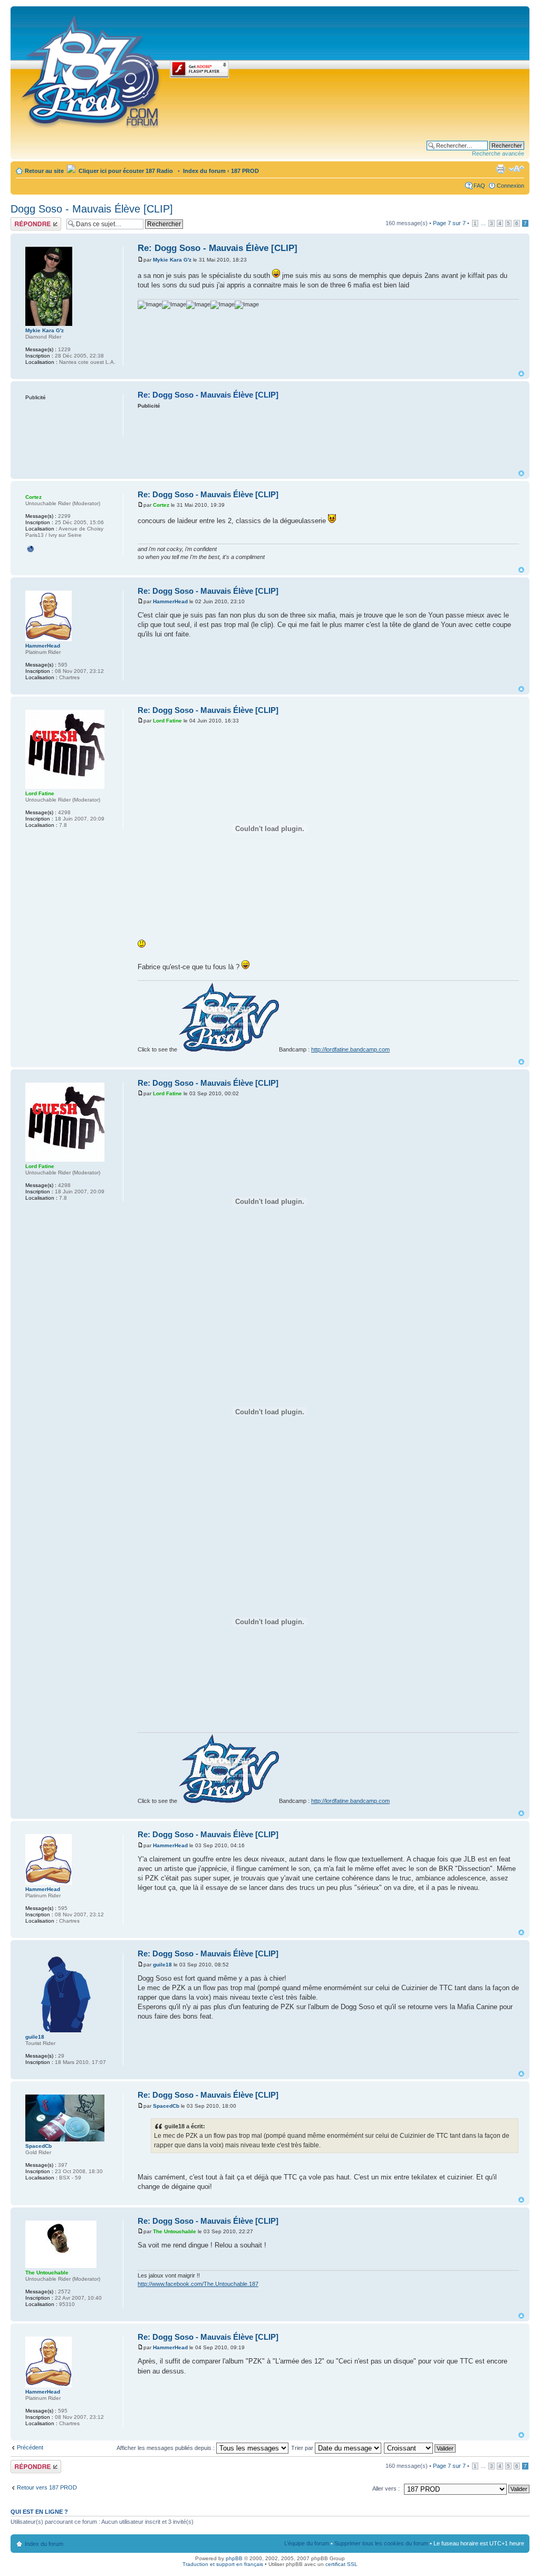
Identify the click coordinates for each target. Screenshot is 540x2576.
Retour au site (44, 171)
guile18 (162, 1965)
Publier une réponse (25, 224)
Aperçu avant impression (500, 169)
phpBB (234, 2558)
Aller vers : (386, 2488)
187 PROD (245, 171)
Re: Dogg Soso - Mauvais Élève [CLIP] (218, 248)
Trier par (303, 2448)
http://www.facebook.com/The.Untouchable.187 (198, 2284)
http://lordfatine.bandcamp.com (350, 1049)
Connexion (510, 186)
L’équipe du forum (307, 2543)
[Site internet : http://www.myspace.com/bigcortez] (31, 549)
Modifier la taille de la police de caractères (517, 169)
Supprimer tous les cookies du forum (381, 2543)
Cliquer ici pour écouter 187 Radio (125, 171)
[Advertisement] (330, 439)
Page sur (449, 223)
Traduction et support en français (223, 2564)
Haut (521, 374)
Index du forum (204, 171)
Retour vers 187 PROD (47, 2487)
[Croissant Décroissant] (420, 2448)
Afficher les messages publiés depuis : (166, 2448)
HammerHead (170, 601)
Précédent (30, 2447)
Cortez (161, 505)
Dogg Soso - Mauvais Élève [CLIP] (92, 209)
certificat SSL (341, 2564)
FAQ (479, 186)
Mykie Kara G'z (172, 260)
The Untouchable (175, 2231)
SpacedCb (166, 2106)
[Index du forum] (91, 70)
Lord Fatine (167, 721)
